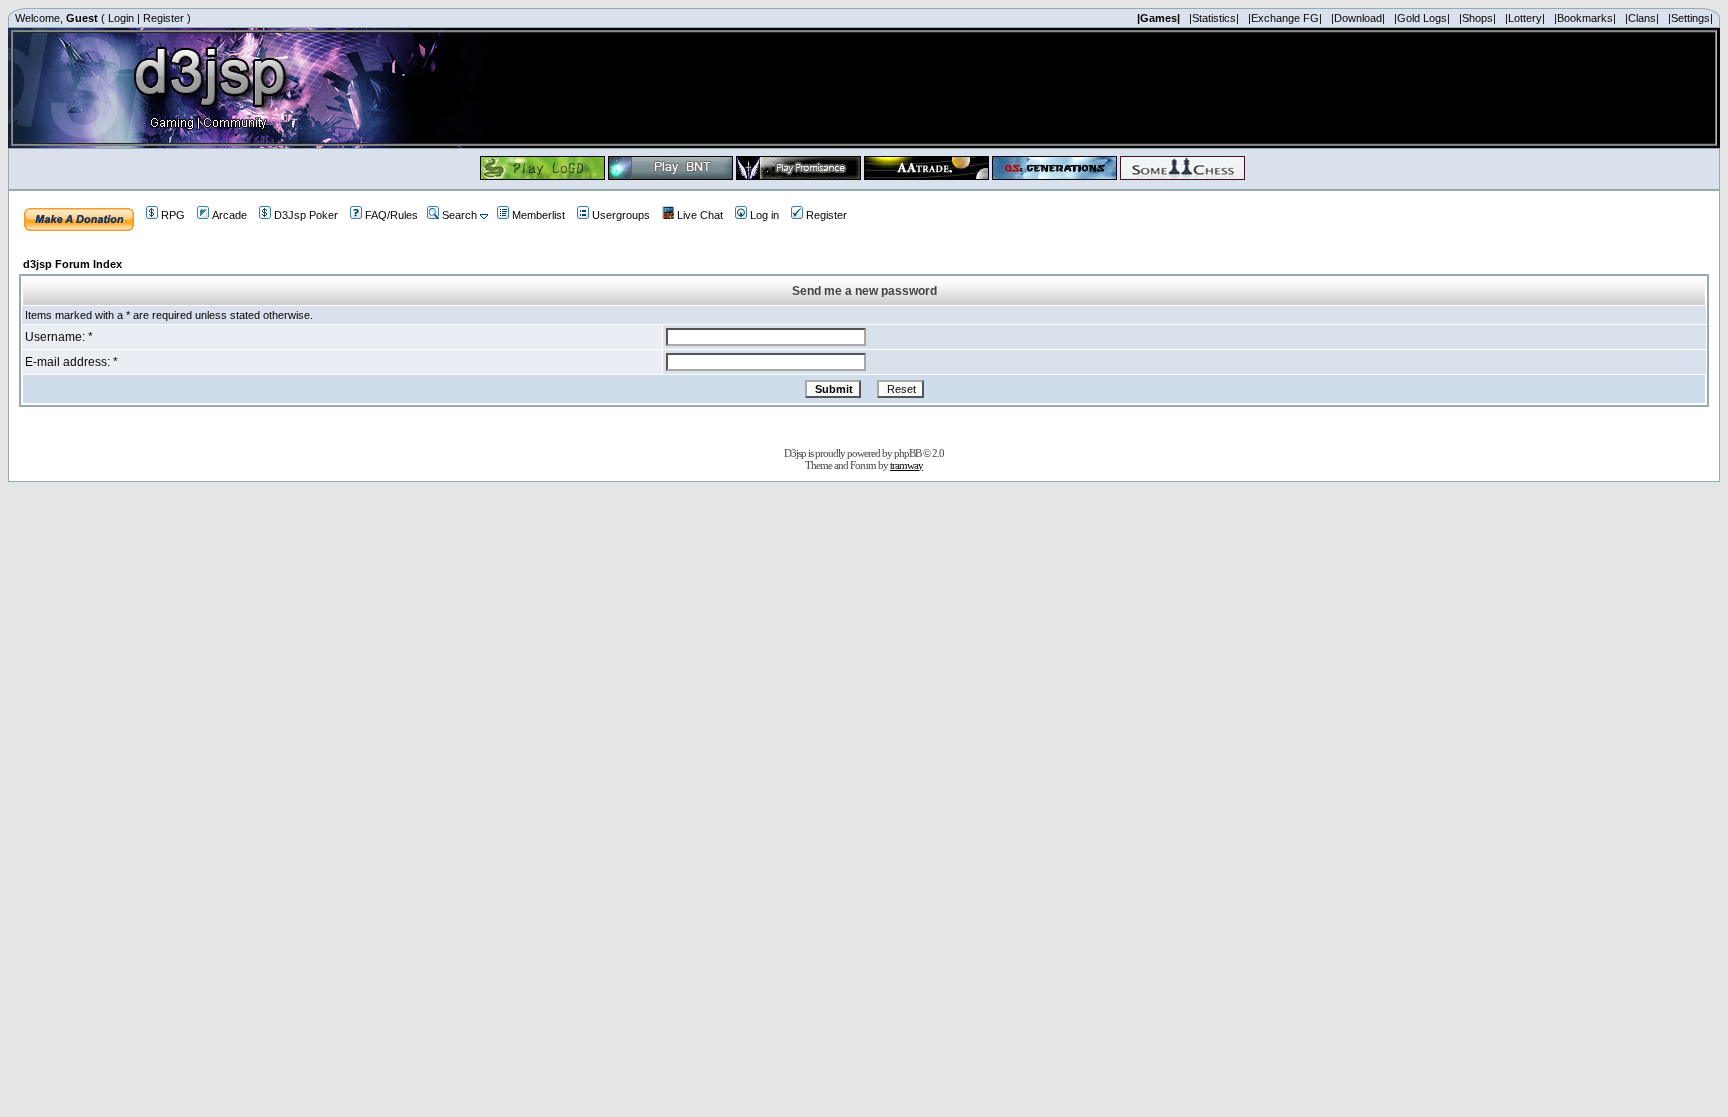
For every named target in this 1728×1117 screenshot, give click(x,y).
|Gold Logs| (1422, 18)
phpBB (907, 453)
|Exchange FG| (1285, 18)
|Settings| (1690, 18)
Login (121, 18)
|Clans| (1642, 18)
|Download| (1358, 18)
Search (459, 215)
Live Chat (700, 215)
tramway (906, 465)
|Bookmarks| (1585, 18)
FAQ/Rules (391, 215)
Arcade (229, 215)
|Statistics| (1214, 18)
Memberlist (538, 215)
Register (163, 18)
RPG (173, 215)
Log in (764, 215)
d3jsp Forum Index (72, 264)
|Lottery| (1525, 18)
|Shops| (1477, 18)
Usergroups (621, 215)
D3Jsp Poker (306, 215)
